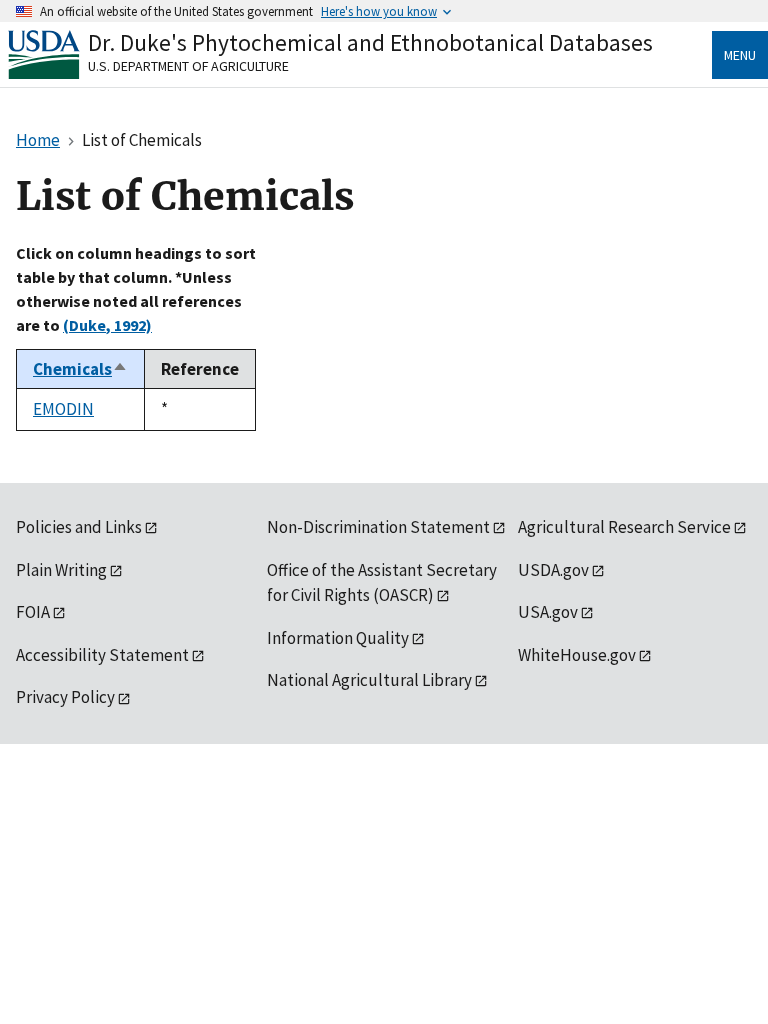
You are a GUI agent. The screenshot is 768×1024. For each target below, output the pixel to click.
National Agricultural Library (369, 680)
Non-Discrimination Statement (378, 527)
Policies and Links (79, 527)
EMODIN (63, 409)
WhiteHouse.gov (577, 655)
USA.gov (548, 612)
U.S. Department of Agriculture (188, 66)
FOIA (33, 612)
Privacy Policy (65, 697)
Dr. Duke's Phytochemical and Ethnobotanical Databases (370, 42)
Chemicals (80, 369)
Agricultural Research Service (624, 527)
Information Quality (338, 638)
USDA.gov (553, 570)
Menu (740, 55)
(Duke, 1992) (107, 325)
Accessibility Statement (102, 655)
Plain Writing (61, 570)
